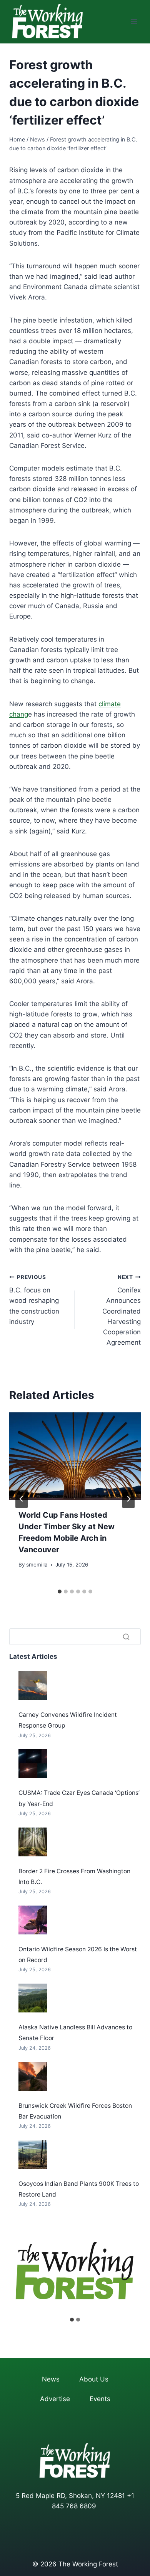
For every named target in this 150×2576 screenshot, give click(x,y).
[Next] (128, 1499)
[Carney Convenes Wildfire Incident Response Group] (33, 1685)
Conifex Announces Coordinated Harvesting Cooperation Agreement (122, 1310)
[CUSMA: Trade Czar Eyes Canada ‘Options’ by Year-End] (33, 1764)
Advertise (55, 2399)
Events (100, 2399)
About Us (94, 2379)
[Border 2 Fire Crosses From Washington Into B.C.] (33, 1842)
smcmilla (37, 1565)
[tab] (60, 1591)
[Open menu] (134, 22)
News (51, 2379)
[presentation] (75, 1456)
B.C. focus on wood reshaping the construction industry (34, 1300)
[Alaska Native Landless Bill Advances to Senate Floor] (33, 1998)
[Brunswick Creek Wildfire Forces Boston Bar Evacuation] (33, 2076)
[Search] (126, 1636)
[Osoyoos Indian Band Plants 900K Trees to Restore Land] (33, 2154)
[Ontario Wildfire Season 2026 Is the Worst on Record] (33, 1920)
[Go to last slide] (22, 1499)
